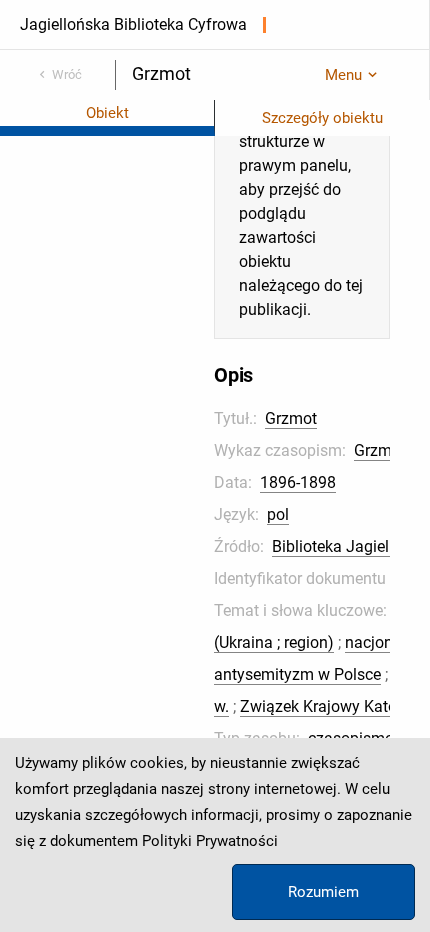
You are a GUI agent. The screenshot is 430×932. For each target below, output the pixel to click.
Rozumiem (323, 892)
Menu (343, 75)
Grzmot (291, 418)
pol (278, 514)
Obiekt (107, 113)
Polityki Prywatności (210, 841)
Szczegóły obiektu (322, 118)
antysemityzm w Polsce (297, 674)
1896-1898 (298, 482)
